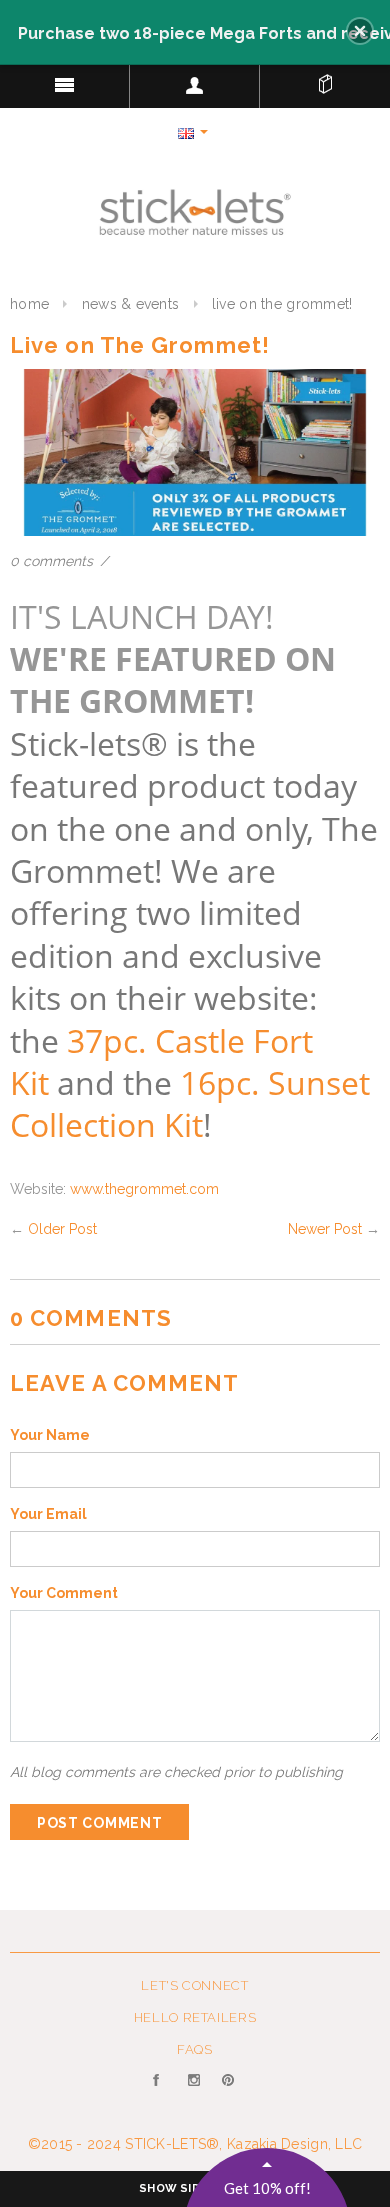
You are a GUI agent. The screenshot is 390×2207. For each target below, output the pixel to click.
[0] (325, 80)
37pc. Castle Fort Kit (161, 1061)
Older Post (62, 1229)
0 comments (53, 561)
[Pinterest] (229, 2092)
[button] (360, 31)
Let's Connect (194, 1985)
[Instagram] (195, 2092)
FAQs (195, 2049)
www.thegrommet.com (144, 1189)
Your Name (50, 1435)
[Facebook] (160, 2092)
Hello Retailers (195, 2017)
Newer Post (325, 1229)
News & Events (131, 304)
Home (29, 304)
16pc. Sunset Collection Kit (190, 1103)
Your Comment (64, 1593)
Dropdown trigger (195, 85)
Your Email (48, 1514)
